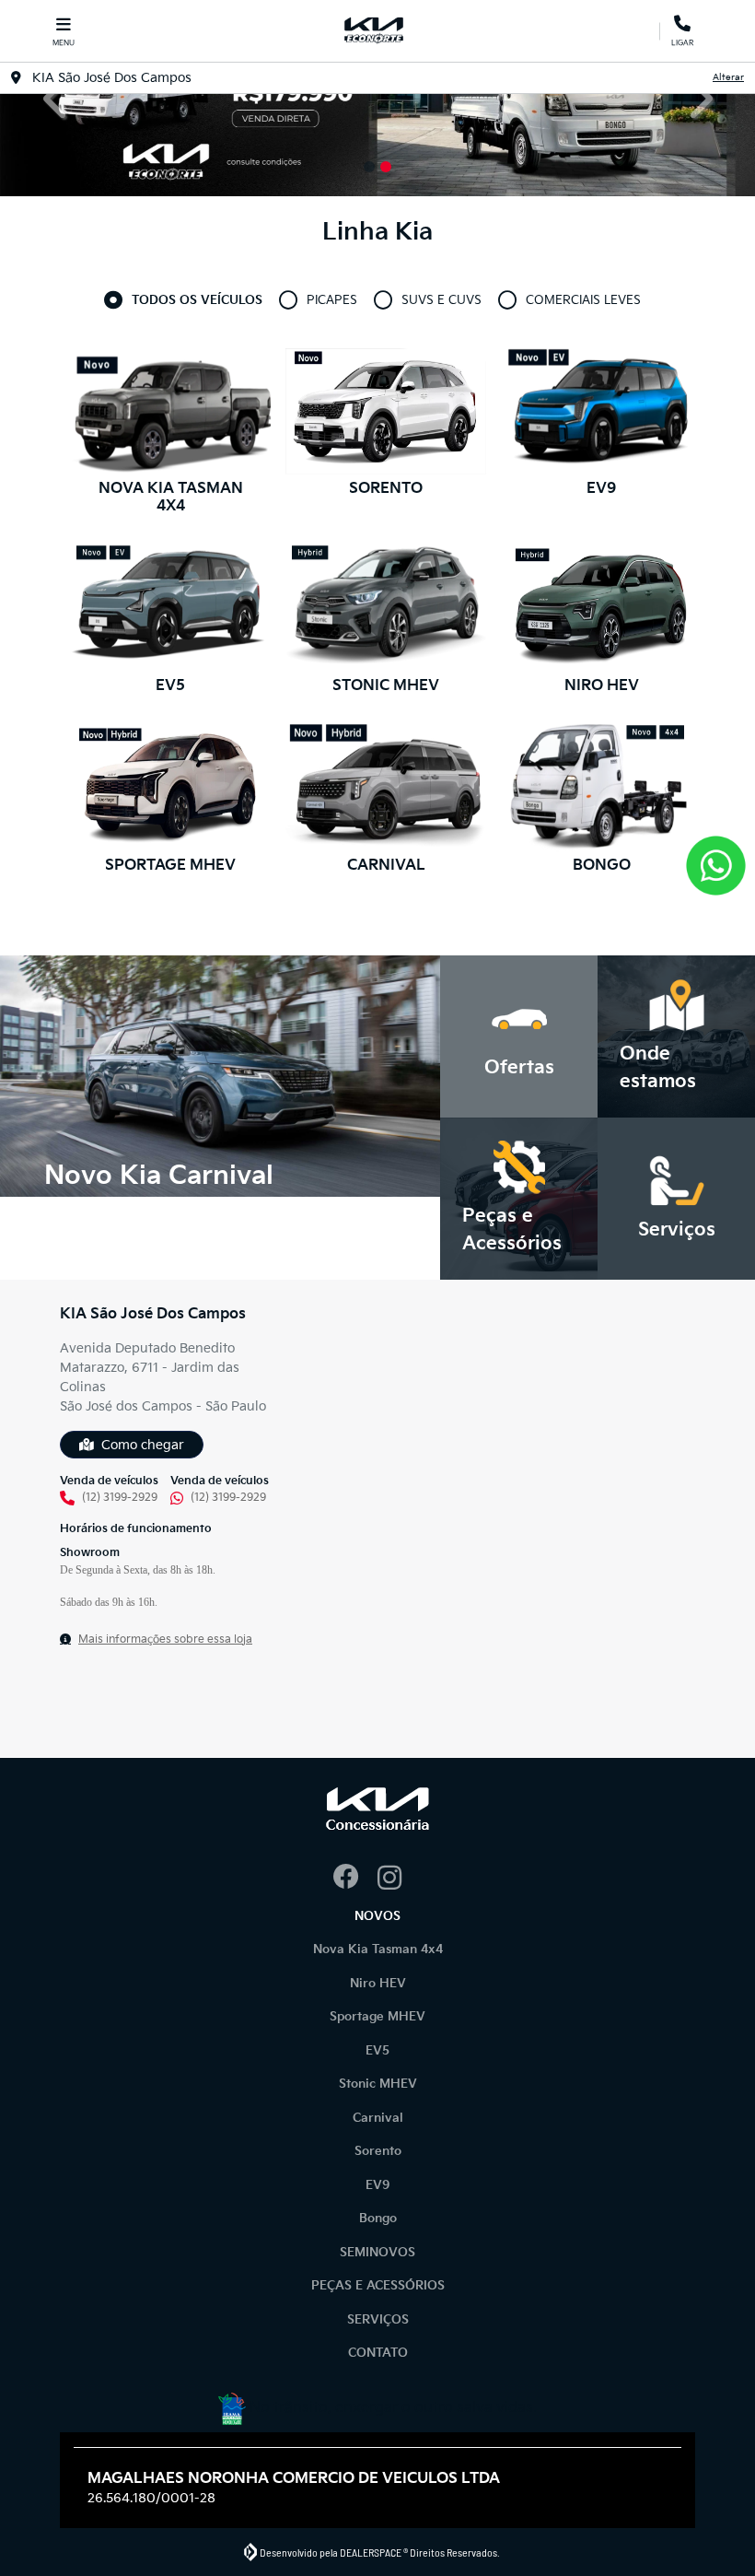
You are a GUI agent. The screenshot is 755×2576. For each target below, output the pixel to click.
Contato (378, 2353)
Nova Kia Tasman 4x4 (378, 1950)
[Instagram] (400, 1879)
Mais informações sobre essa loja (165, 1639)
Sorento (378, 2151)
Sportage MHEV (377, 2017)
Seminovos (377, 2253)
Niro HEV (378, 1984)
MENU (64, 43)
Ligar (682, 40)
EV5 (377, 2051)
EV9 (378, 2185)
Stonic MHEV (378, 2084)
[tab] (197, 301)
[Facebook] (355, 1879)
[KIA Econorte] (374, 31)
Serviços (378, 2320)
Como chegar (143, 1445)
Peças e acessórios (378, 2286)
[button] (57, 98)
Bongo (378, 2219)
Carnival (378, 2118)
